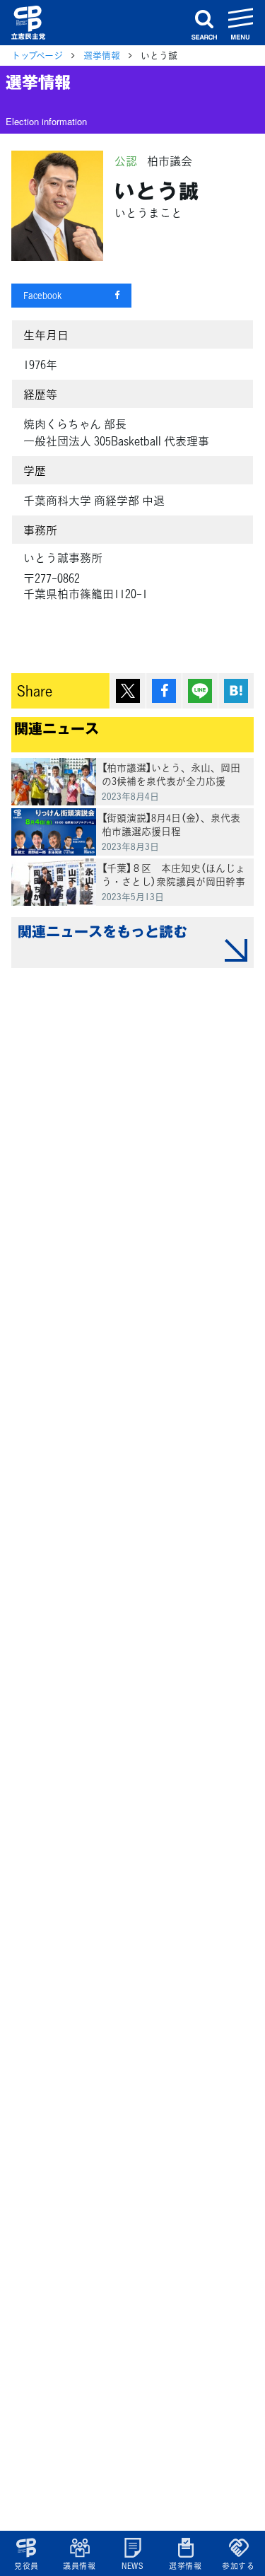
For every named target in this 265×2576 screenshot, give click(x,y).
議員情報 (79, 2566)
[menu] (241, 23)
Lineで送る (200, 691)
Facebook (42, 295)
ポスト (128, 691)
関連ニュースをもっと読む (102, 931)
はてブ (236, 691)
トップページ (37, 55)
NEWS (132, 2566)
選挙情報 (185, 2566)
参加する (238, 2566)
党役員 (26, 2566)
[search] (204, 23)
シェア (164, 691)
